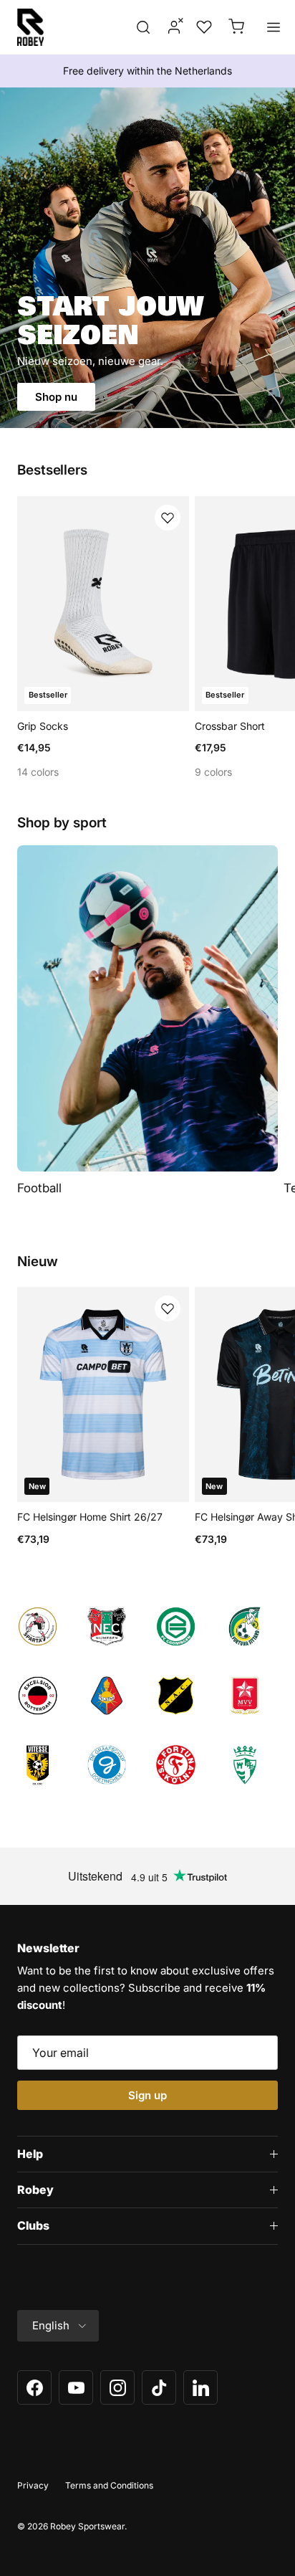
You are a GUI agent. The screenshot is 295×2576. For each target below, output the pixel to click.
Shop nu (56, 397)
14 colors (38, 772)
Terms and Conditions (109, 2485)
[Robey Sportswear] (30, 27)
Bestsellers (52, 470)
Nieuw (38, 1262)
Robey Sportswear (87, 2526)
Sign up (147, 2095)
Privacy (33, 2485)
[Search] (143, 27)
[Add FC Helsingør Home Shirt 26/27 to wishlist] (168, 1308)
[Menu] (274, 27)
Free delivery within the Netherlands (147, 71)
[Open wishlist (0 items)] (203, 27)
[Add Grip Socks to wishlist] (168, 518)
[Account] (170, 27)
